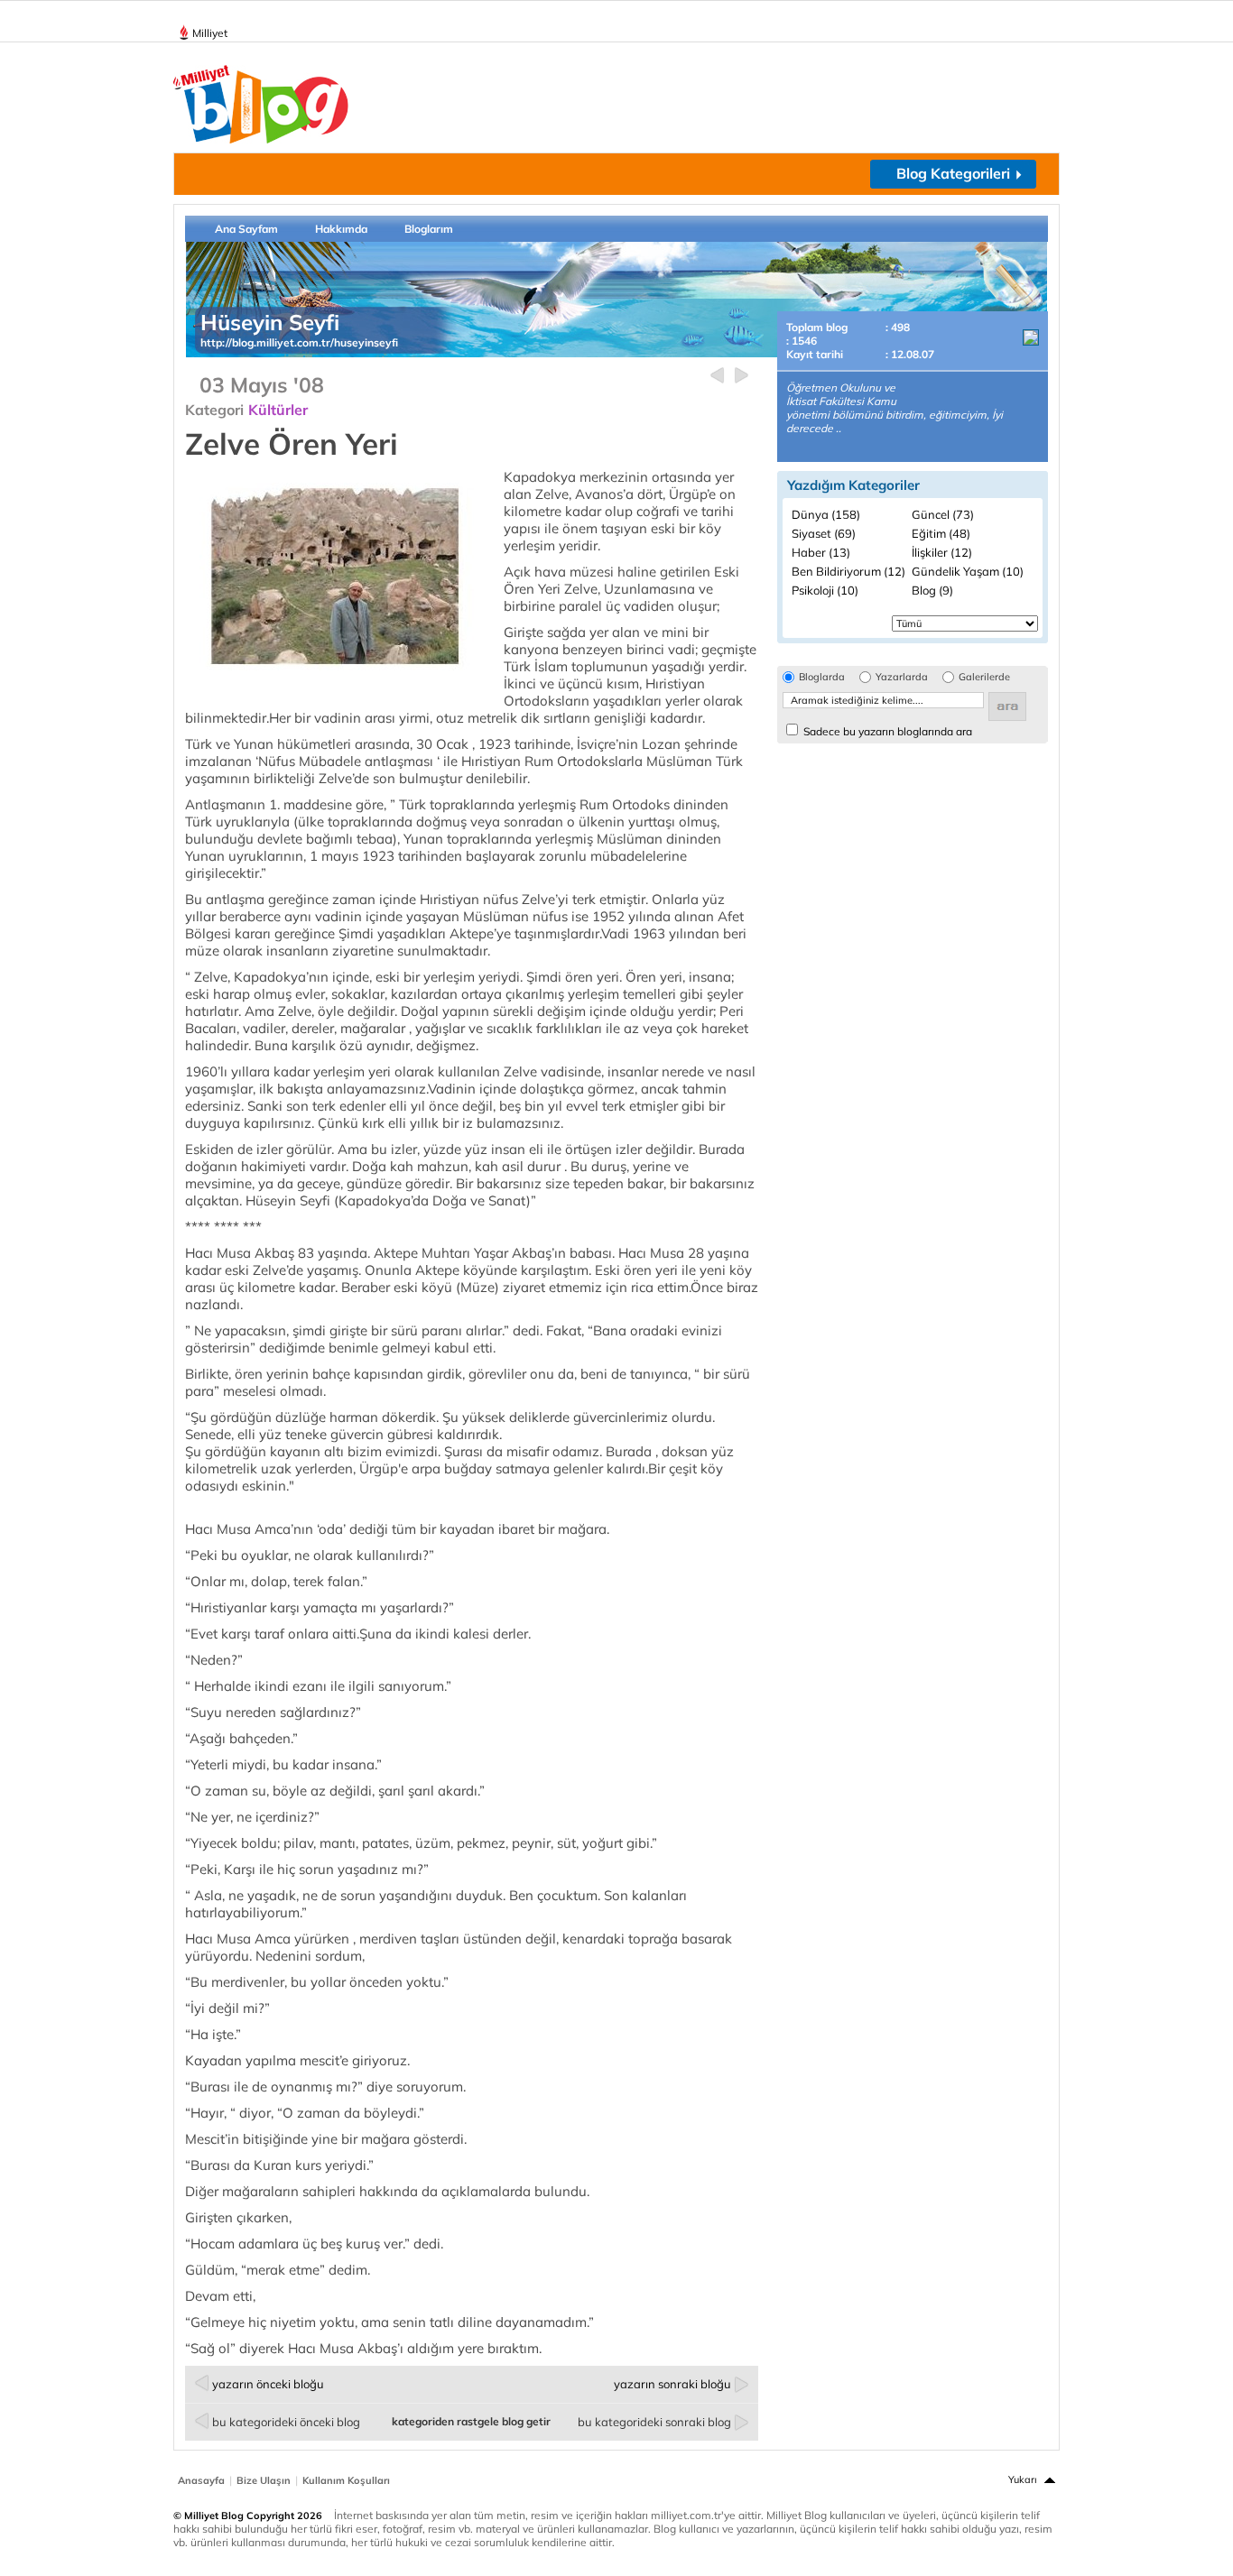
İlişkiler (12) (942, 552)
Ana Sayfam (246, 229)
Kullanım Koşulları (346, 2480)
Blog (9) (932, 590)
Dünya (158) (826, 514)
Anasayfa (201, 2480)
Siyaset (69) (824, 533)
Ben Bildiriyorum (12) (848, 571)
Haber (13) (821, 552)
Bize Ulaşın (264, 2480)
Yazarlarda (902, 677)
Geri (717, 376)
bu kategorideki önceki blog (286, 2422)
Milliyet (210, 33)
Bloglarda (822, 677)
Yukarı (1023, 2479)
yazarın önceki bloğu (268, 2384)
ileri (742, 376)
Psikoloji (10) (825, 590)
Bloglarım (429, 229)
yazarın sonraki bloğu (672, 2384)
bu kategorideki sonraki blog (654, 2422)
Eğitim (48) (941, 533)
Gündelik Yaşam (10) (968, 571)
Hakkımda (341, 229)
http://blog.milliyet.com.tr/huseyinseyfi (299, 342)
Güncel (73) (943, 514)
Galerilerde (984, 677)
